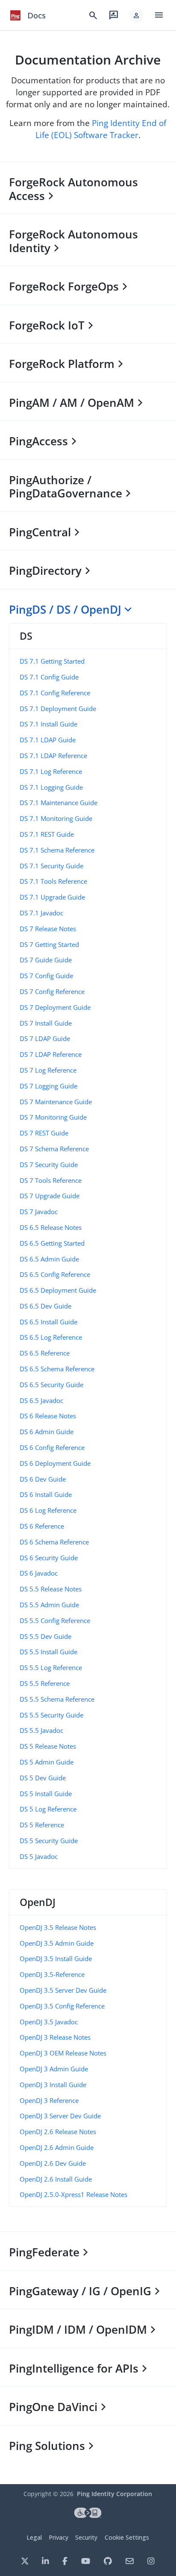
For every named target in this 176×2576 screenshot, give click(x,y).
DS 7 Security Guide (49, 1164)
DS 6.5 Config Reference (55, 1274)
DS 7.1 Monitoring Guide (56, 818)
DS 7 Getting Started (49, 944)
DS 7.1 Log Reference (51, 771)
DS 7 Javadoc (39, 1212)
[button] (136, 15)
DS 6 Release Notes (48, 1416)
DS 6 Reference (42, 1526)
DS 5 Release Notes (48, 1746)
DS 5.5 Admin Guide (49, 1605)
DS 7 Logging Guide (48, 1086)
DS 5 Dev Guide (43, 1778)
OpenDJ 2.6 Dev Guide (53, 2163)
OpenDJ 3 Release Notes (55, 2037)
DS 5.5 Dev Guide (45, 1636)
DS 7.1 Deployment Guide (58, 709)
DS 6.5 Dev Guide (45, 1306)
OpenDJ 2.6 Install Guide (56, 2179)
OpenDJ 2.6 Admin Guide (57, 2147)
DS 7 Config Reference (52, 991)
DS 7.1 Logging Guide (51, 787)
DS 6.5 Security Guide (51, 1385)
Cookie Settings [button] (127, 2537)
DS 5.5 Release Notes (51, 1589)
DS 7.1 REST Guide (47, 834)
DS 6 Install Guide (46, 1494)
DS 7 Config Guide (46, 976)
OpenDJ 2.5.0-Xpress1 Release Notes (73, 2194)
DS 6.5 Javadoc (41, 1400)
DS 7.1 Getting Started (52, 661)
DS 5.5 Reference (45, 1683)
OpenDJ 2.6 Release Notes (58, 2132)
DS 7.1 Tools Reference (53, 881)
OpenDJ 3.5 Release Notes (58, 1927)
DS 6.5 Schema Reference (57, 1369)
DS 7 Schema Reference (54, 1149)
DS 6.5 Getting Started (52, 1243)
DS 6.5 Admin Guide (49, 1259)
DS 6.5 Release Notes (51, 1227)
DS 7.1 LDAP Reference (53, 756)
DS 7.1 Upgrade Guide (52, 897)
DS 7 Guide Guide (46, 960)
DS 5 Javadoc (39, 1856)
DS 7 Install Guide (46, 1023)
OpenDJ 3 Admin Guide (54, 2069)
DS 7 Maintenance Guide (56, 1102)
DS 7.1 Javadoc (41, 913)
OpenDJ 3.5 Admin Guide (57, 1943)
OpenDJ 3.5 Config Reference (62, 2006)
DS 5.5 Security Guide (51, 1715)
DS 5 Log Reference (48, 1809)
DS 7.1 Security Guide (51, 866)
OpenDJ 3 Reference (49, 2100)
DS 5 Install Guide (46, 1794)
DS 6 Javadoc (39, 1573)
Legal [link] (34, 2537)
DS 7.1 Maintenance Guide (59, 803)
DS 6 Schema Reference (54, 1542)
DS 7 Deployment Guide (55, 1007)
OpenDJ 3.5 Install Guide (56, 1958)
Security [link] (86, 2537)
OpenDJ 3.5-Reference (52, 1974)
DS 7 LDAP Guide (45, 1038)
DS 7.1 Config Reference (55, 693)
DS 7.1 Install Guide (48, 724)
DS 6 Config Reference (52, 1447)
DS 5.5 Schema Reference (57, 1699)
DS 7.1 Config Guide (49, 677)
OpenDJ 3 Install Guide (53, 2085)
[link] (15, 15)
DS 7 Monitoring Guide (53, 1117)
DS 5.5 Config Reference (55, 1620)
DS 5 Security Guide (49, 1841)
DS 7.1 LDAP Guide (48, 740)
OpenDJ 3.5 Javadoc (49, 2022)
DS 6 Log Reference (48, 1510)
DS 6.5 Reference (45, 1353)
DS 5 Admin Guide (47, 1762)
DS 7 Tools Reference (51, 1180)
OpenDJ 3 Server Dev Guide (60, 2116)
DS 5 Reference (42, 1825)
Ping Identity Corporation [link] (114, 2494)
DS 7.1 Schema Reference (57, 850)
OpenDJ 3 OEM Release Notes (63, 2053)
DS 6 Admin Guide (47, 1432)
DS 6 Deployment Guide (55, 1463)
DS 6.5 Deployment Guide (58, 1290)
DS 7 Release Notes (48, 929)
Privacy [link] (59, 2537)
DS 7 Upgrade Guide (50, 1196)
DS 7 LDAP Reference (51, 1054)
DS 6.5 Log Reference (51, 1337)
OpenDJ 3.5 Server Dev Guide (63, 1990)
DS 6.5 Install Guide (48, 1322)
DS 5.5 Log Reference (51, 1667)
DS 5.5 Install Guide (48, 1652)
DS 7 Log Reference (48, 1070)
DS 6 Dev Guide (43, 1479)
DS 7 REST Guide (44, 1133)
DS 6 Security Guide (49, 1558)
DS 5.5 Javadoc (41, 1730)
